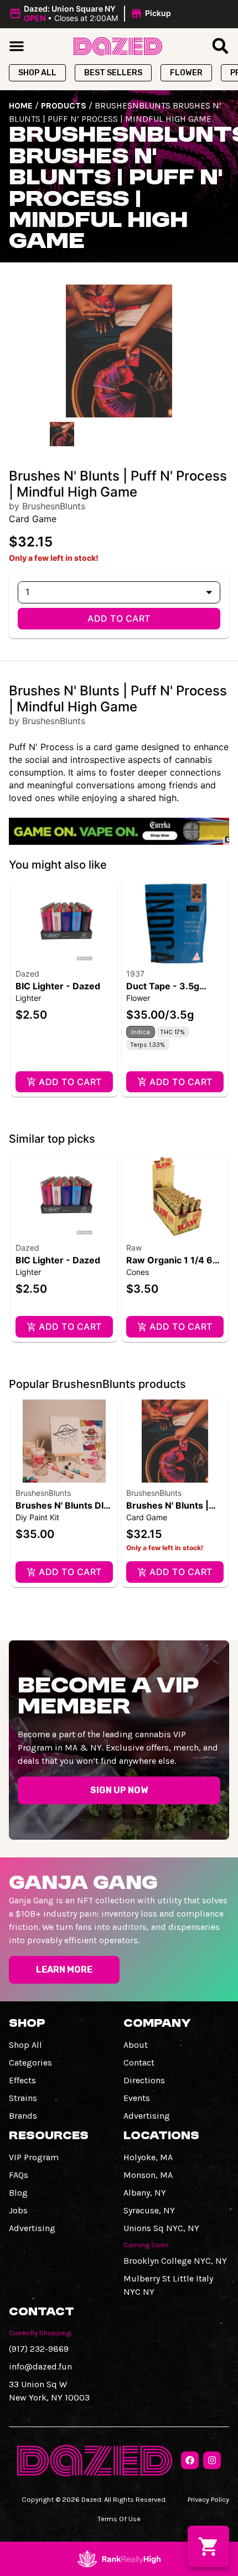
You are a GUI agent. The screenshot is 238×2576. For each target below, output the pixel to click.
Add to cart (119, 618)
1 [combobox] (27, 592)
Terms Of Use (119, 2519)
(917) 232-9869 (39, 2349)
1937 (135, 974)
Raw (134, 1248)
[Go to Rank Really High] (119, 2559)
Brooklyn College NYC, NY (175, 2261)
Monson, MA (148, 2175)
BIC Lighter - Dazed (58, 986)
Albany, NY (145, 2193)
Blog (18, 2193)
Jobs (18, 2210)
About (136, 2045)
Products (64, 105)
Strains (23, 2098)
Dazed (27, 974)
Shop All (25, 2045)
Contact (139, 2063)
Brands (23, 2116)
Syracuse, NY (149, 2210)
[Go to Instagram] (212, 2460)
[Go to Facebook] (190, 2460)
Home (21, 105)
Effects (22, 2080)
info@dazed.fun (40, 2366)
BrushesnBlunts (43, 1493)
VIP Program (34, 2157)
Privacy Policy (208, 2499)
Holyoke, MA (148, 2157)
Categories (30, 2063)
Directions (144, 2080)
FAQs (19, 2175)
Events (137, 2098)
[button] (92, 14)
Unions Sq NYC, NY (161, 2228)
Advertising (147, 2116)
